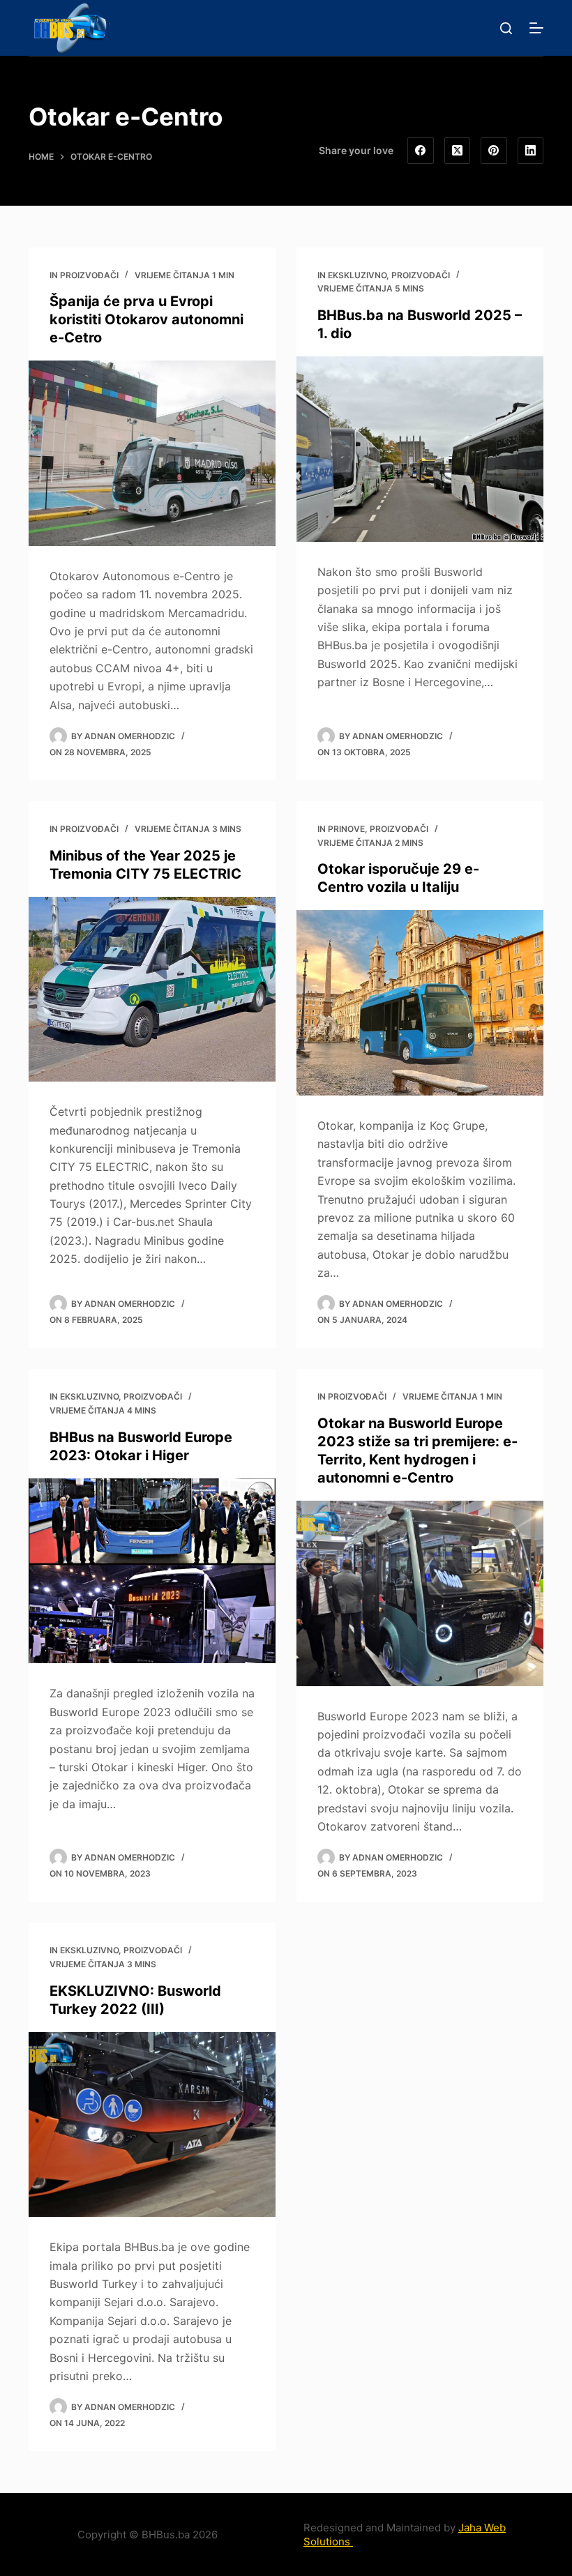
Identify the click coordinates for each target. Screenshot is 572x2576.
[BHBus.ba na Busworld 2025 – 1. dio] (420, 449)
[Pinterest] (494, 151)
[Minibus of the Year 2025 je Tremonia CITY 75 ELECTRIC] (152, 990)
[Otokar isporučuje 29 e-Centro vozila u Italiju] (420, 1003)
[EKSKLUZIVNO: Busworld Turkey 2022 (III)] (152, 2125)
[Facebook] (421, 151)
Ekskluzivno (357, 275)
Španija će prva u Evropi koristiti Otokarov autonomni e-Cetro (146, 319)
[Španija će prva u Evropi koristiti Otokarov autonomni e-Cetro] (152, 453)
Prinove (346, 829)
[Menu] (536, 28)
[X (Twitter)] (458, 151)
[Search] (506, 28)
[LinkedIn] (531, 151)
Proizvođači (89, 275)
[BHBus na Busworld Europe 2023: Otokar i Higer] (152, 1571)
